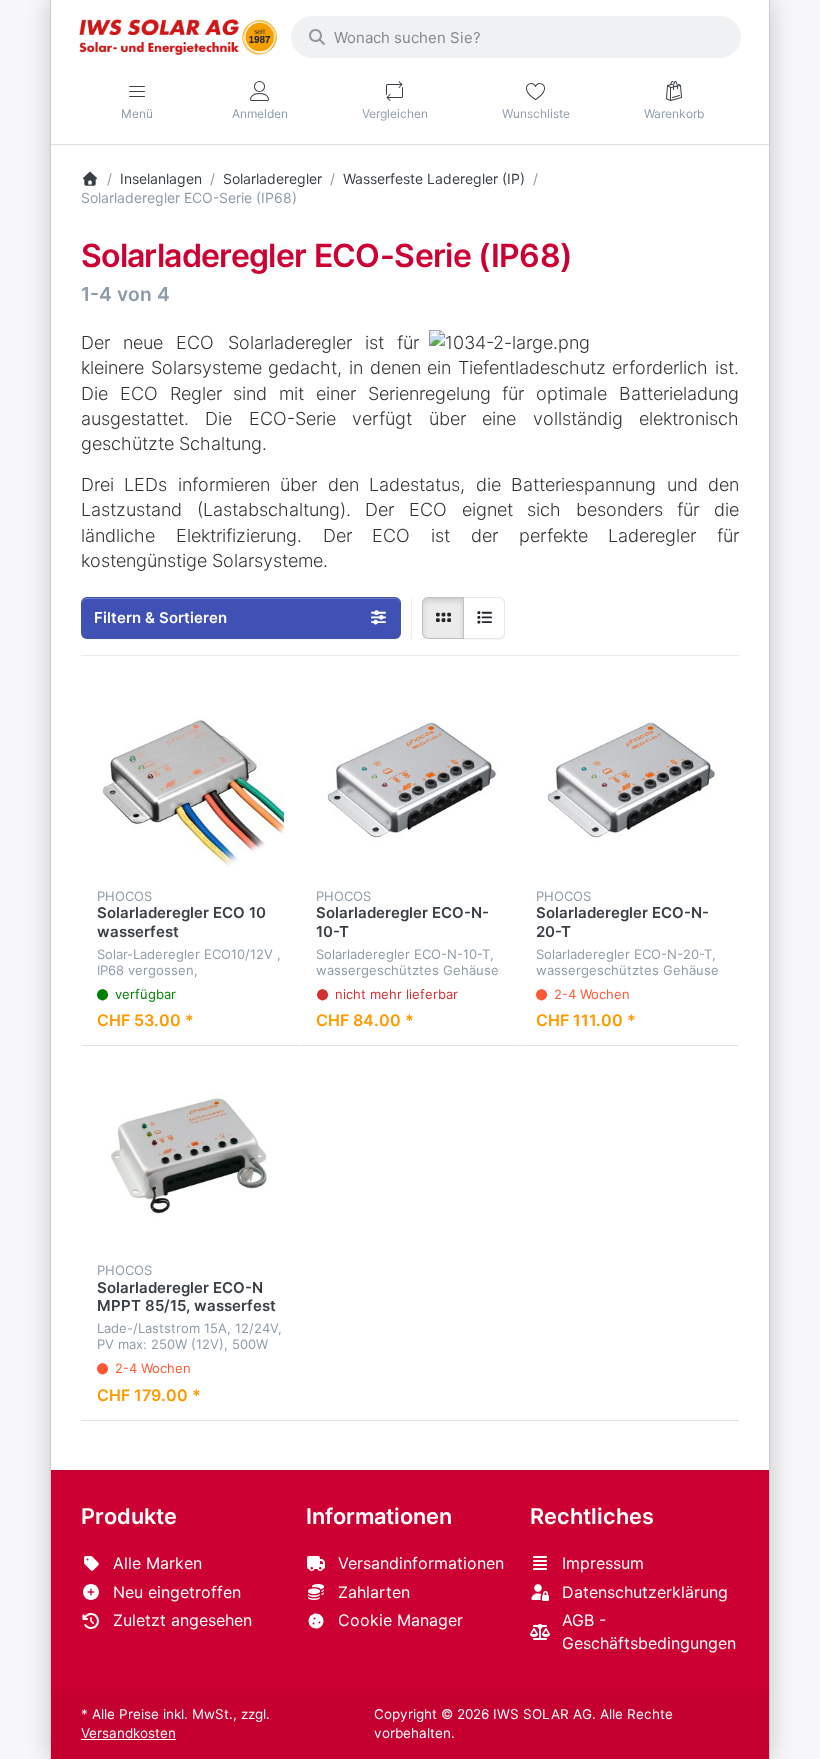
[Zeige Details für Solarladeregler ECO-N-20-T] (629, 781)
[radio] (443, 618)
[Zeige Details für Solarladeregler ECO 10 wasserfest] (190, 781)
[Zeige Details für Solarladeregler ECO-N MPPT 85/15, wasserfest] (190, 1155)
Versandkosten (128, 1733)
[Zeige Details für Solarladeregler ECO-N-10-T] (409, 781)
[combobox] (516, 37)
